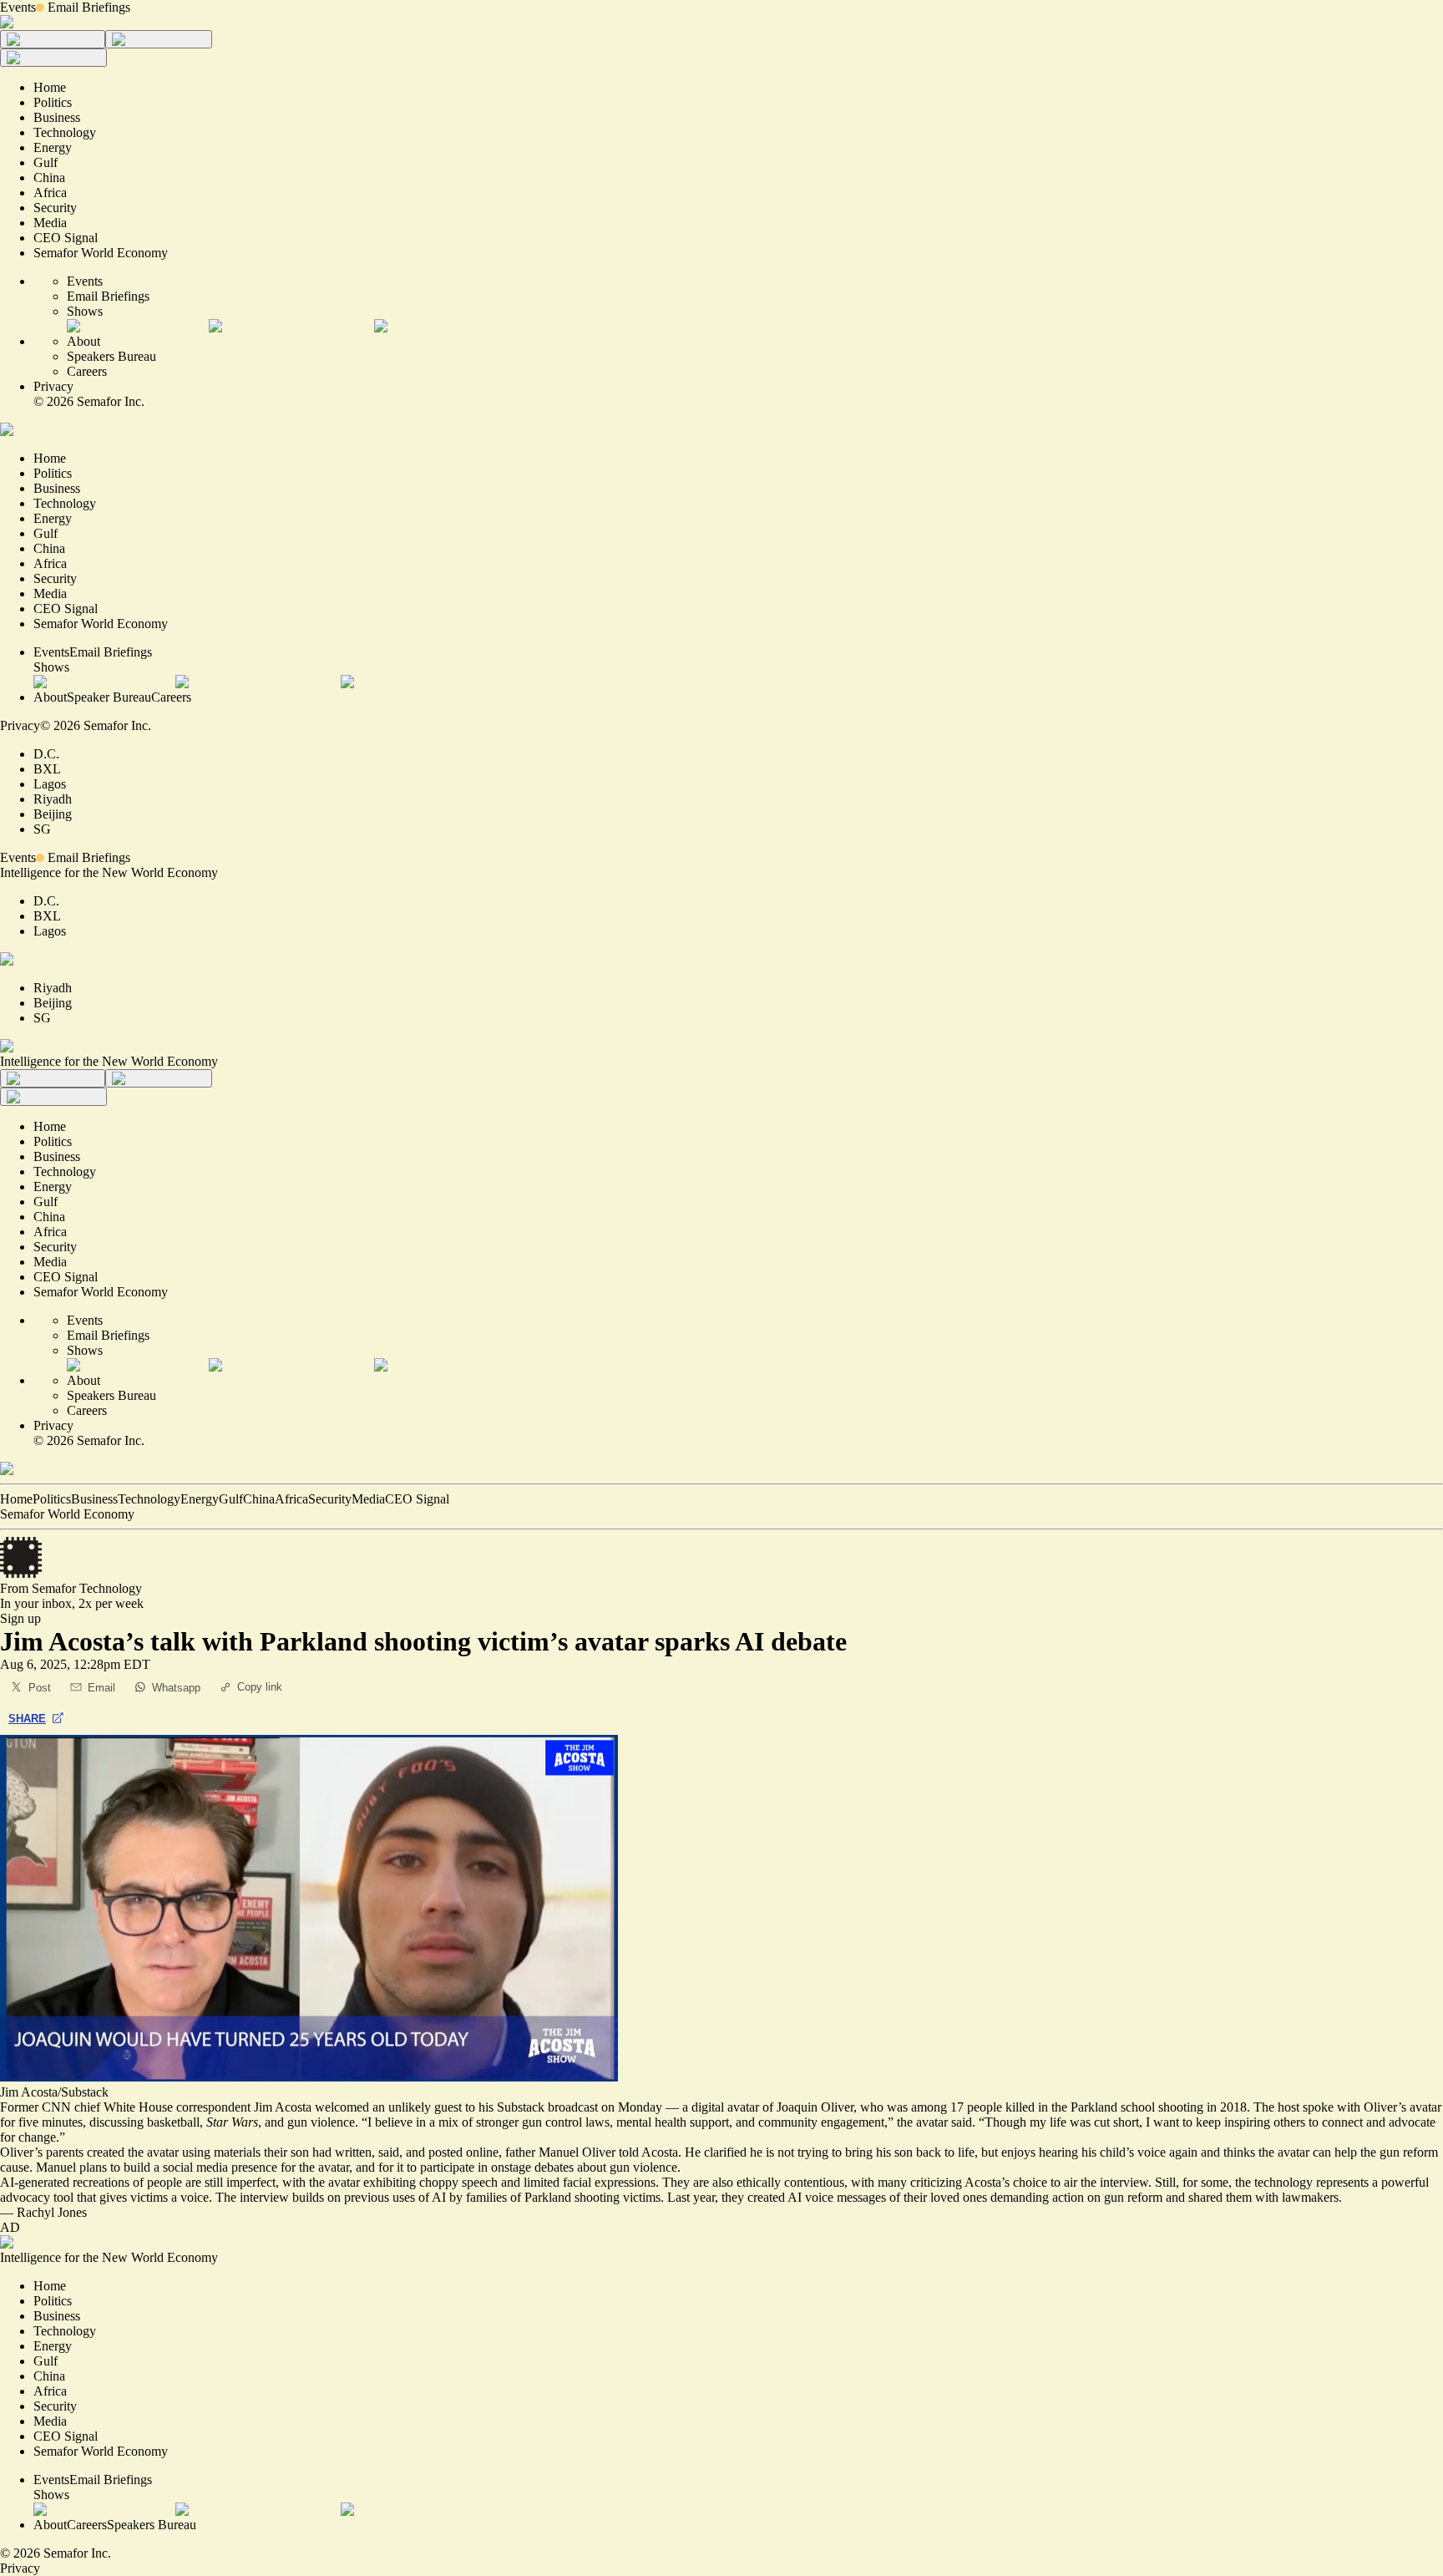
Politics (52, 1499)
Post (40, 1688)
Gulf (231, 1499)
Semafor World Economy (67, 1514)
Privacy (53, 386)
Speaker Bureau (109, 697)
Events (18, 7)
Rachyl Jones (52, 2212)
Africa (291, 1499)
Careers (87, 371)
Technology (149, 1499)
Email (101, 1688)
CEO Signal (417, 1499)
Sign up (20, 1618)
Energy (200, 1499)
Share (27, 1719)
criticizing (936, 2182)
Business (94, 1499)
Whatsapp (176, 1688)
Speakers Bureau (111, 356)
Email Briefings (89, 7)
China (259, 1499)
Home (16, 1499)
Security (330, 1499)
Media (368, 1499)
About (84, 341)
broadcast (573, 2107)
